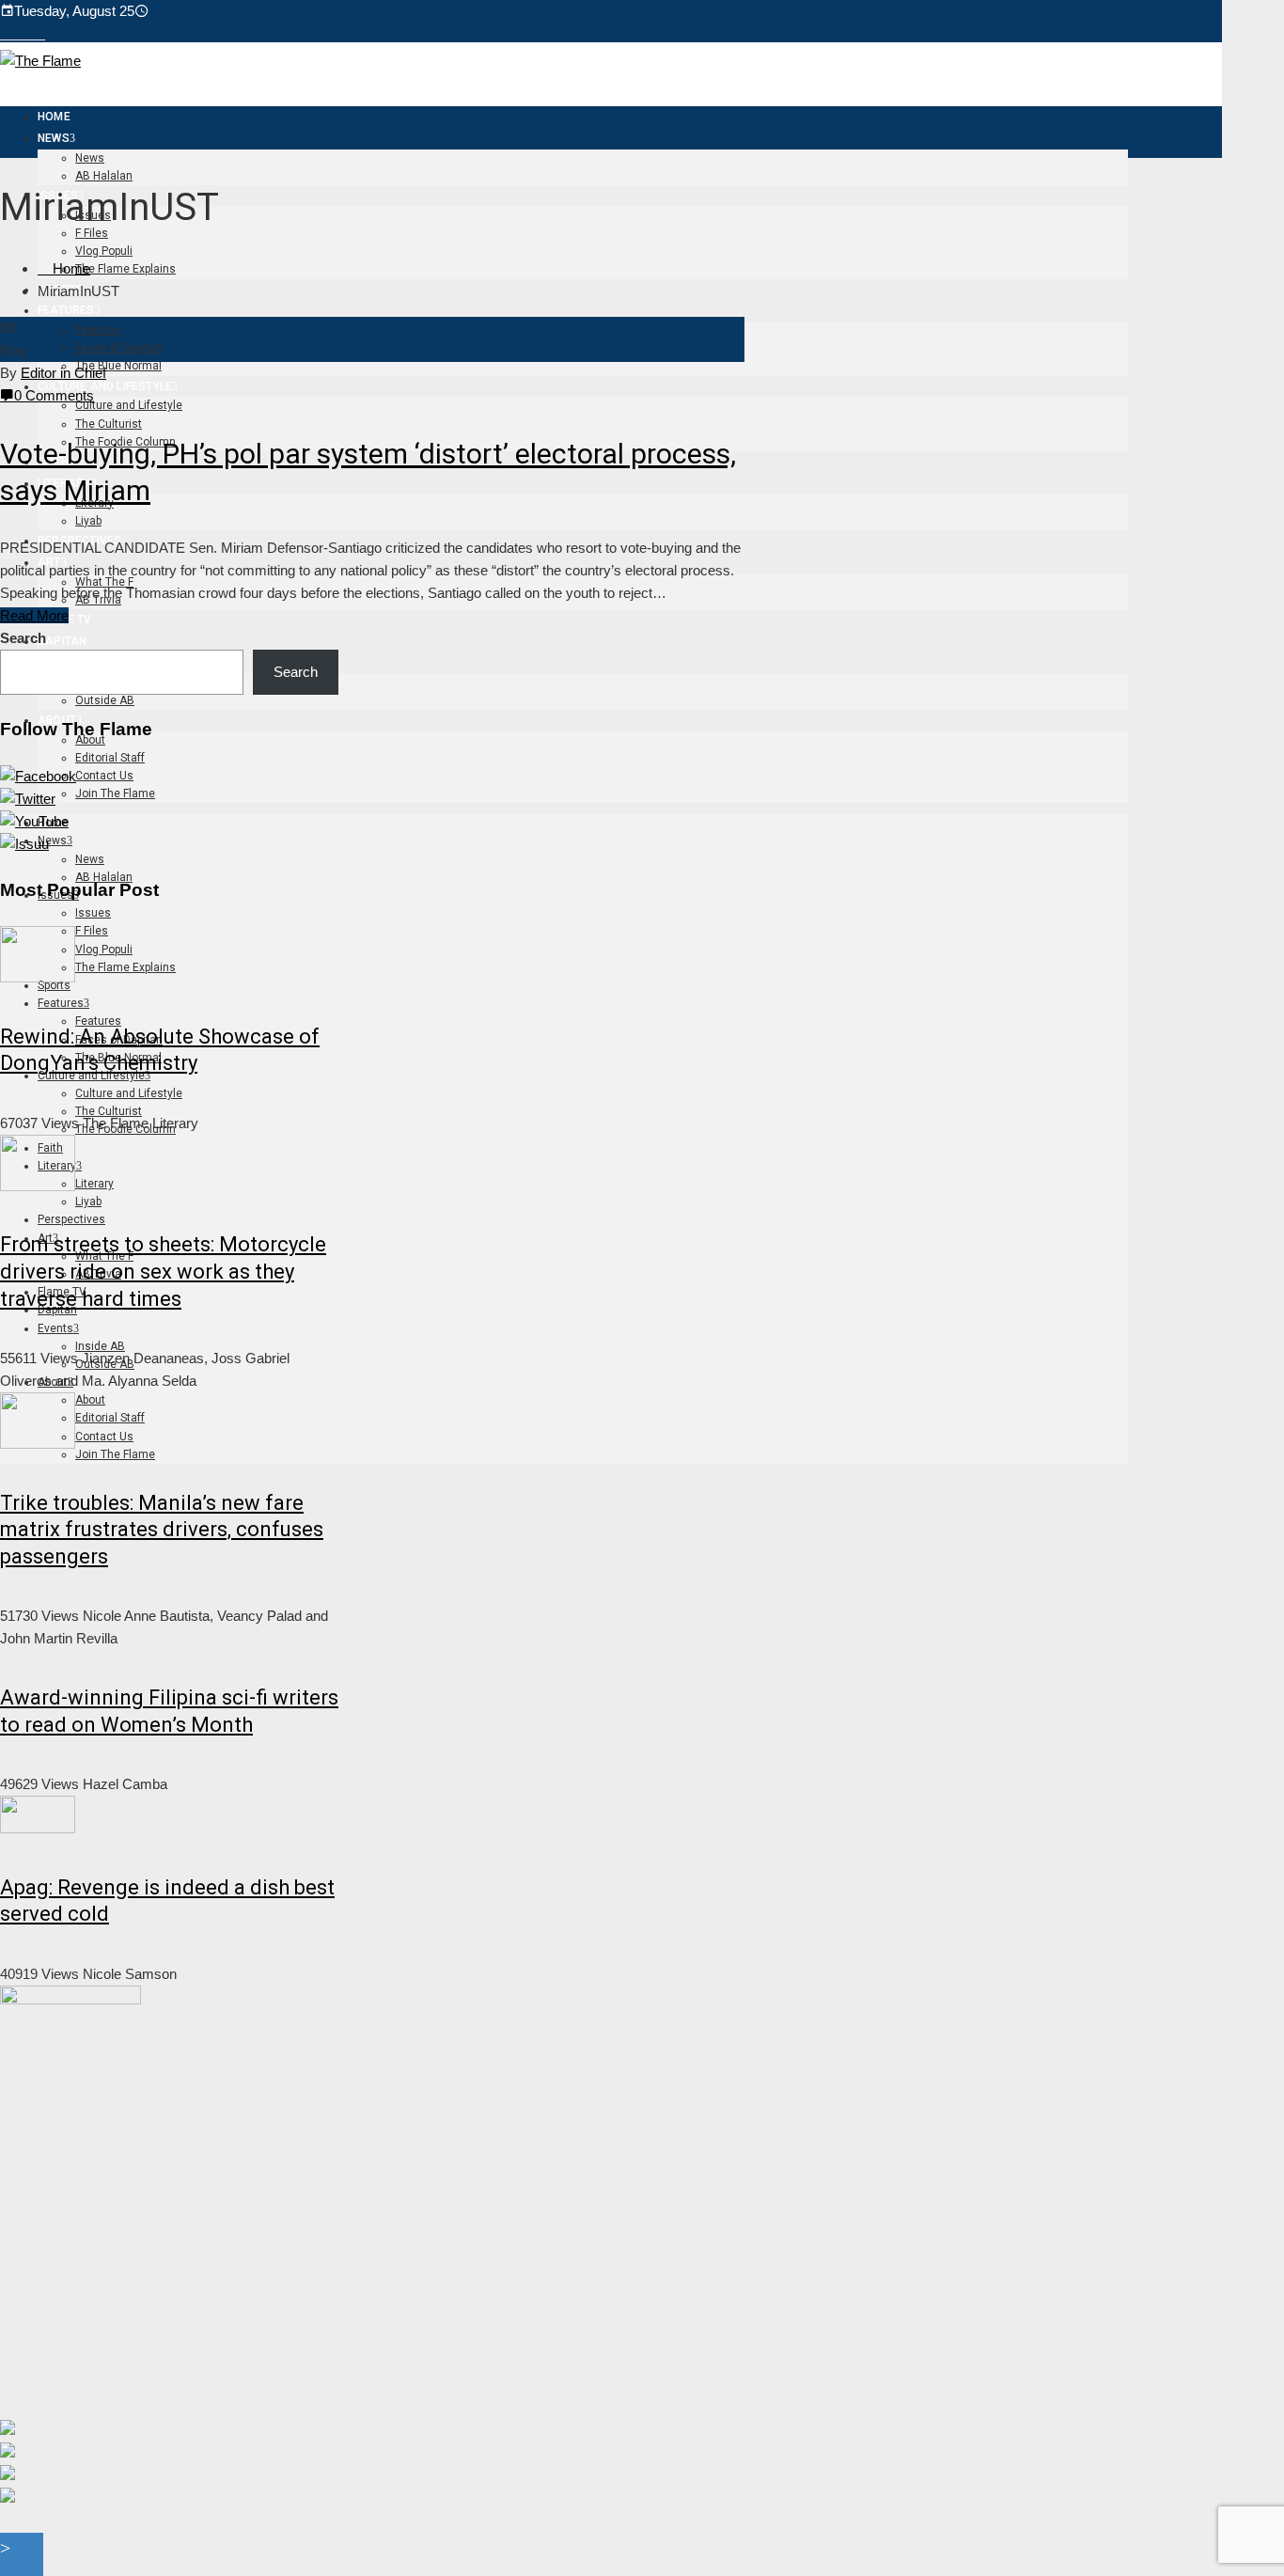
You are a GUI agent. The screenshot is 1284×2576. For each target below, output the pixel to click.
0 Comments (54, 395)
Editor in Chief (63, 373)
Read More (34, 615)
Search (23, 638)
